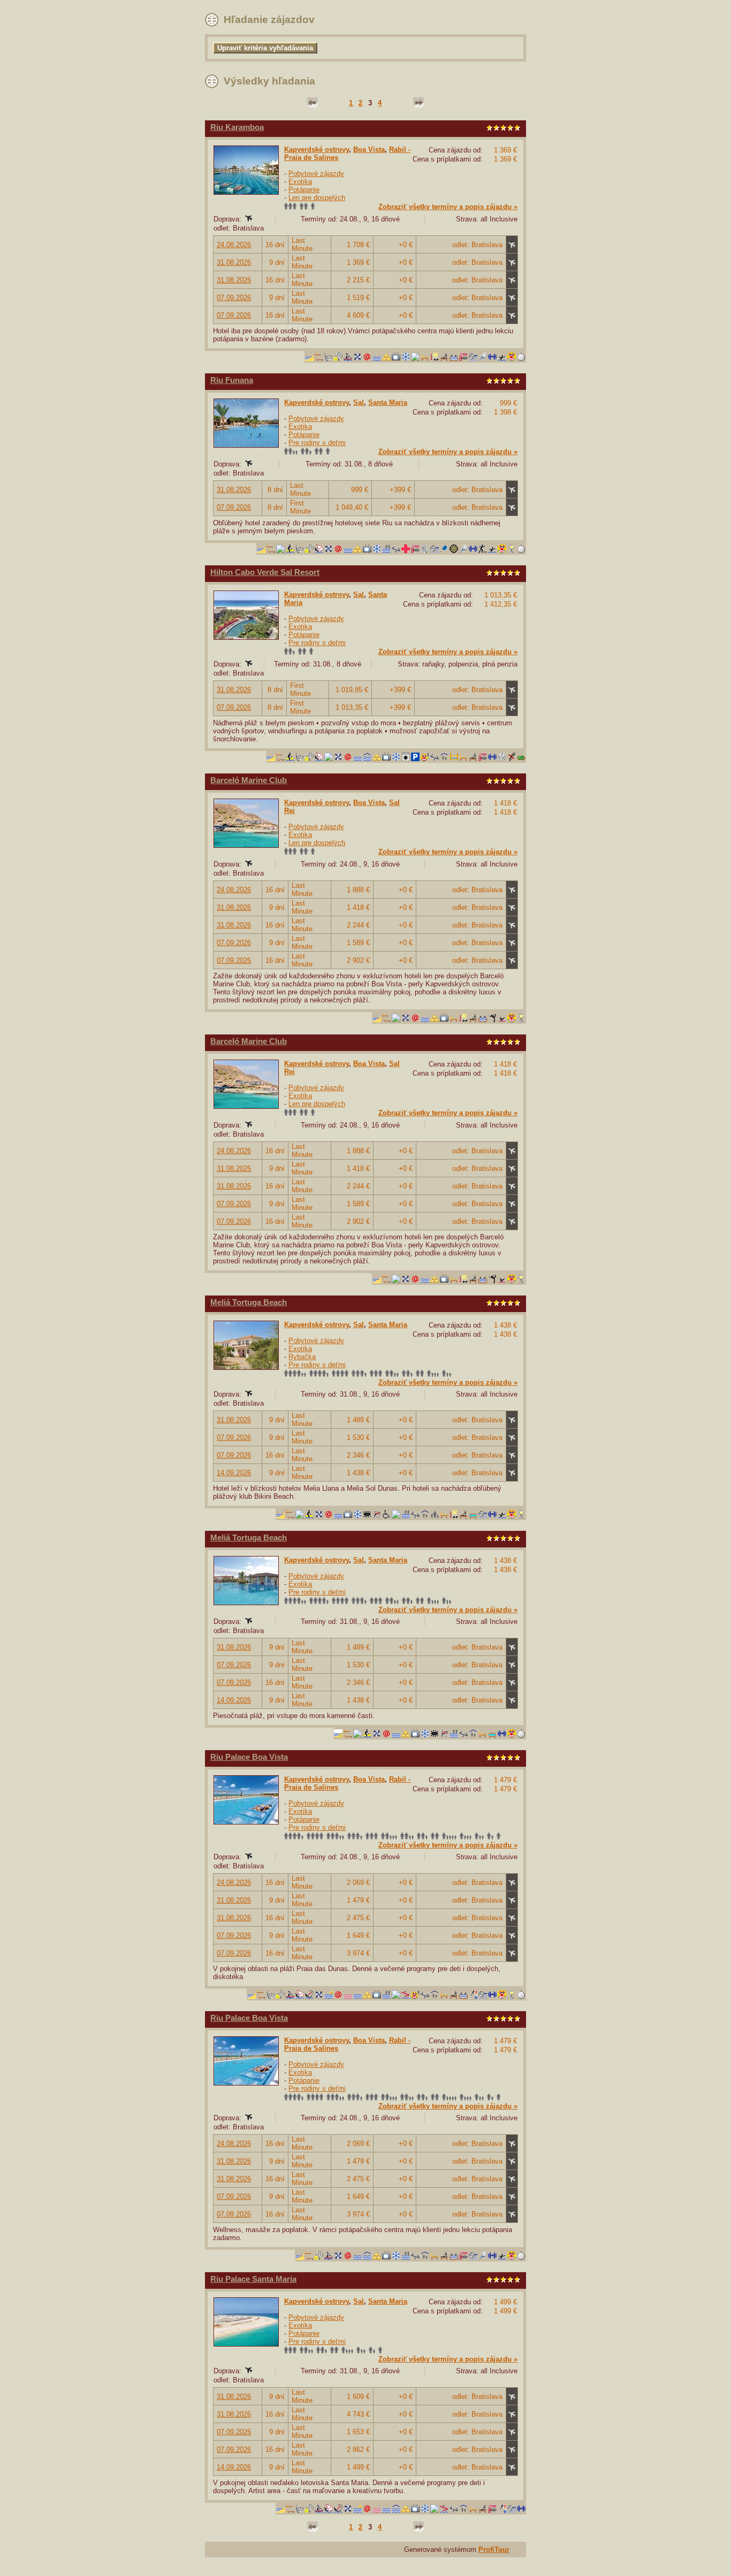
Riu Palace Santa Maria (253, 2279)
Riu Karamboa (237, 127)
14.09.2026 (234, 1473)
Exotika (300, 182)
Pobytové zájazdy (316, 174)
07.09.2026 (234, 298)
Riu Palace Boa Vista (249, 1757)
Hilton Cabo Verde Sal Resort (265, 572)
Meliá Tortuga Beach (249, 1302)
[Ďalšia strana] (418, 103)
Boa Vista (369, 149)
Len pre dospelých (317, 198)
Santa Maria (388, 402)
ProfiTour (494, 2550)
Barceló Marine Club (249, 780)
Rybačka (302, 1357)
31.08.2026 (234, 262)
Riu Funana (232, 380)
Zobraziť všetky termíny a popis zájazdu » (448, 207)
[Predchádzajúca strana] (313, 103)
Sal (359, 402)
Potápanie (304, 190)
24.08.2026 (234, 245)
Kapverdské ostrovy (317, 149)
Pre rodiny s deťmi (317, 443)
